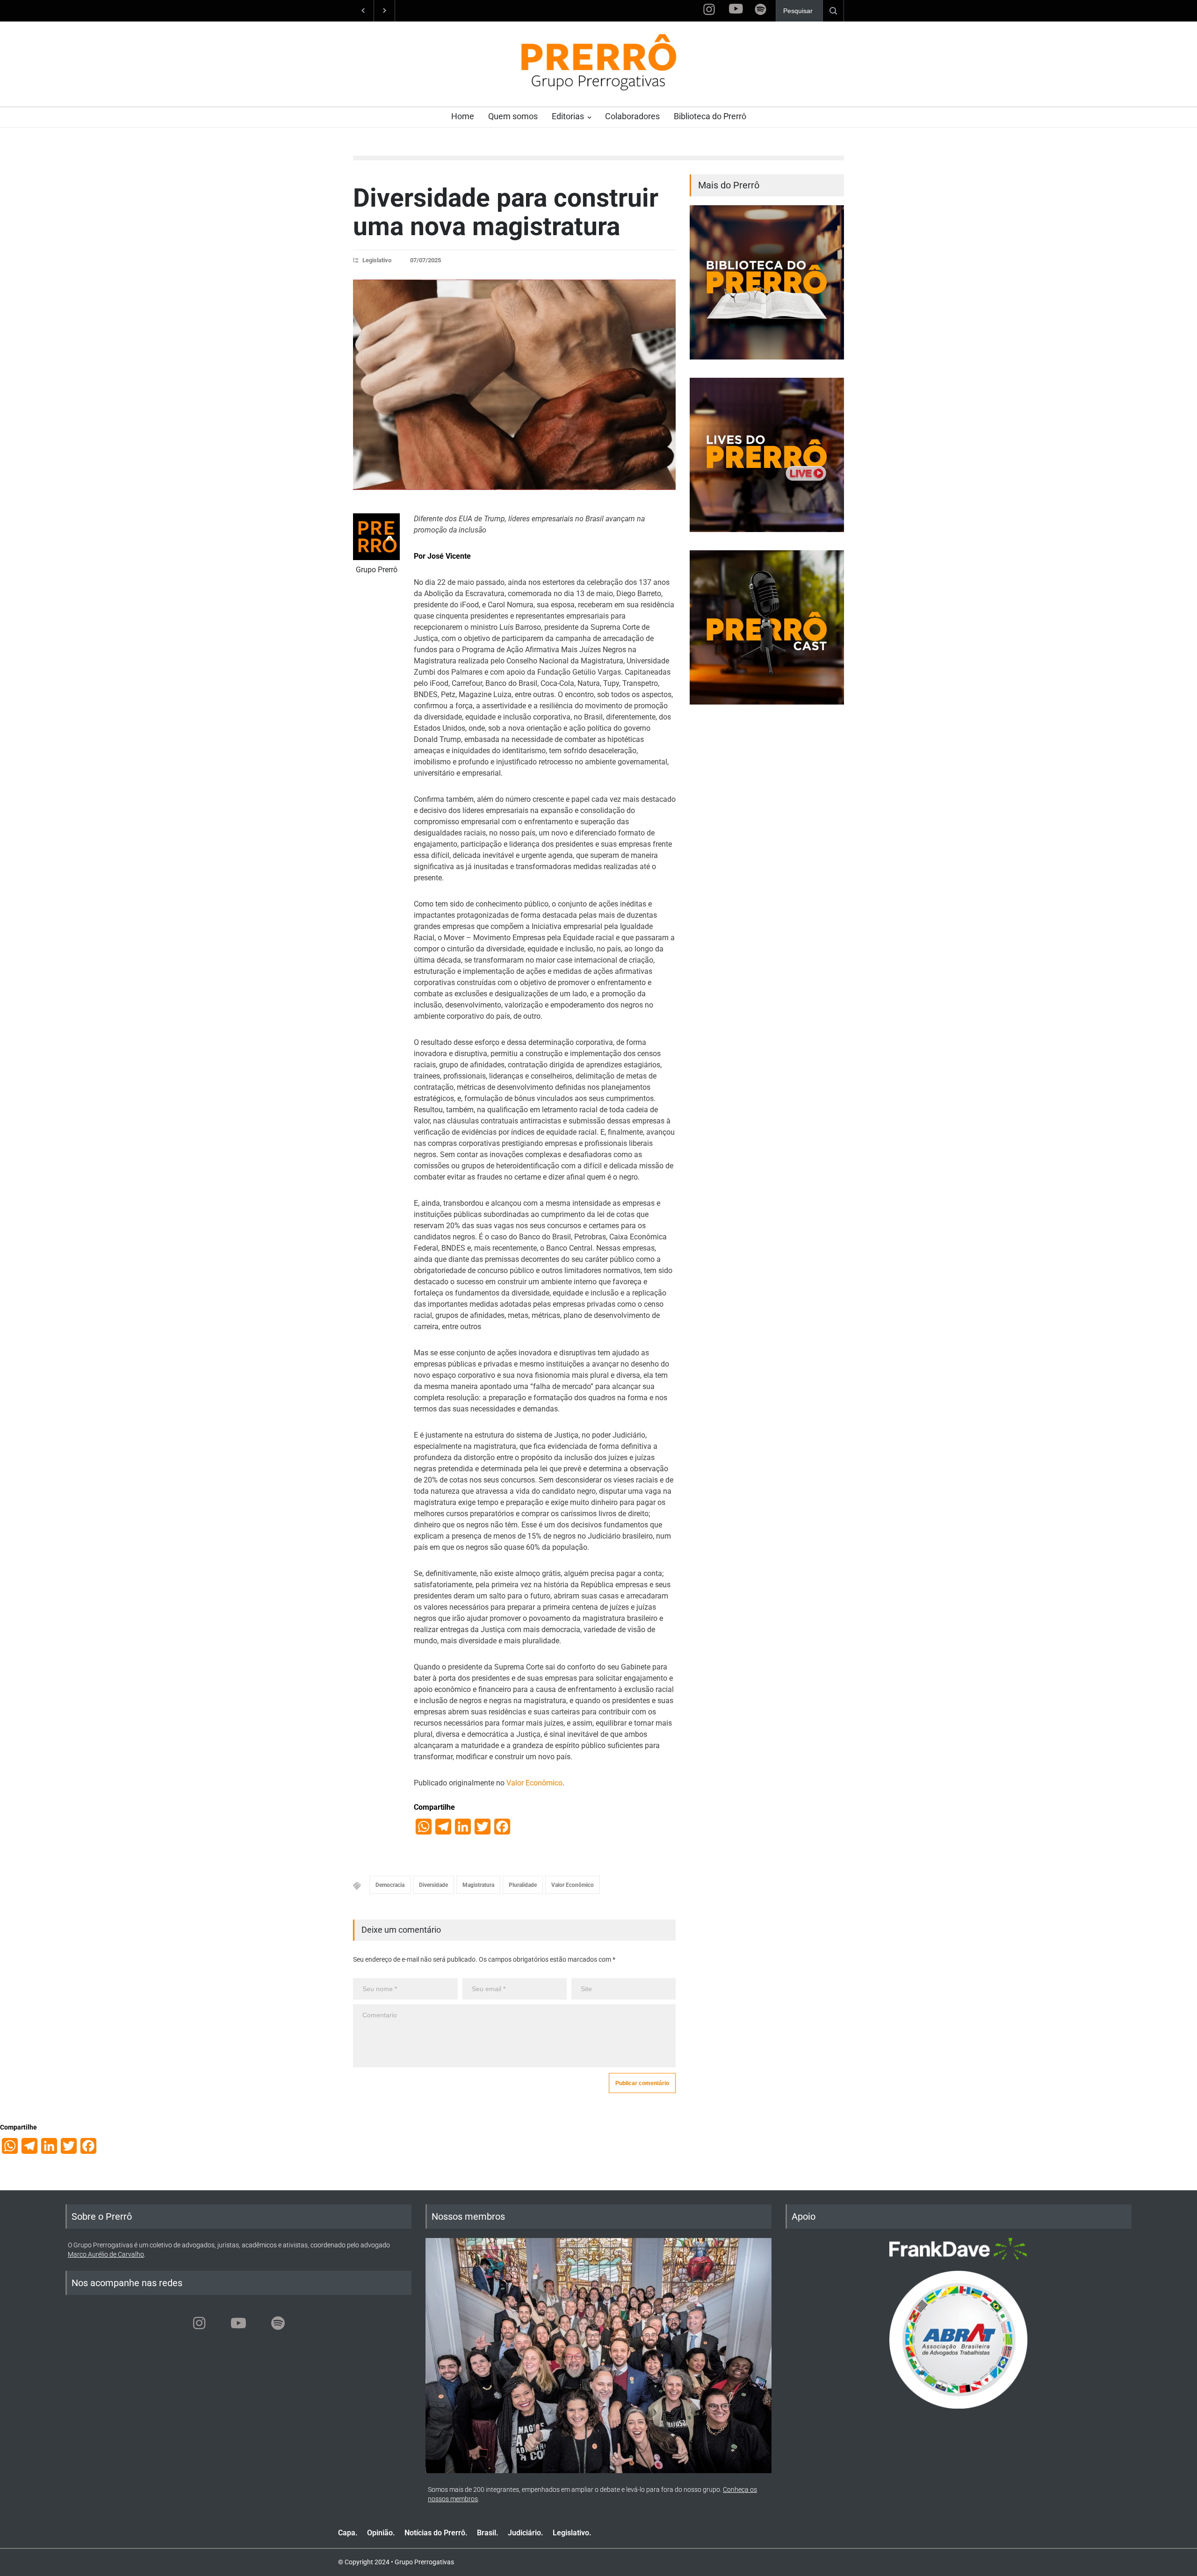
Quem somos (513, 116)
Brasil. (488, 2533)
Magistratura (478, 1885)
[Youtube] (238, 2323)
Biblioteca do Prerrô (710, 116)
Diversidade (433, 1885)
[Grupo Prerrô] (376, 537)
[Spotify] (278, 2323)
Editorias (568, 116)
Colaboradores (632, 116)
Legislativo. (572, 2533)
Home (463, 116)
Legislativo (377, 260)
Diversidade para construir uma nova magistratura (506, 212)
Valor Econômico (534, 1783)
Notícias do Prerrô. (436, 2533)
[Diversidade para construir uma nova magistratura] (514, 385)
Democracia (390, 1885)
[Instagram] (199, 2323)
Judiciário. (526, 2533)
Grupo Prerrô (377, 570)
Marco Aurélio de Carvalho (106, 2254)
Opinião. (381, 2533)
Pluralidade (523, 1885)
